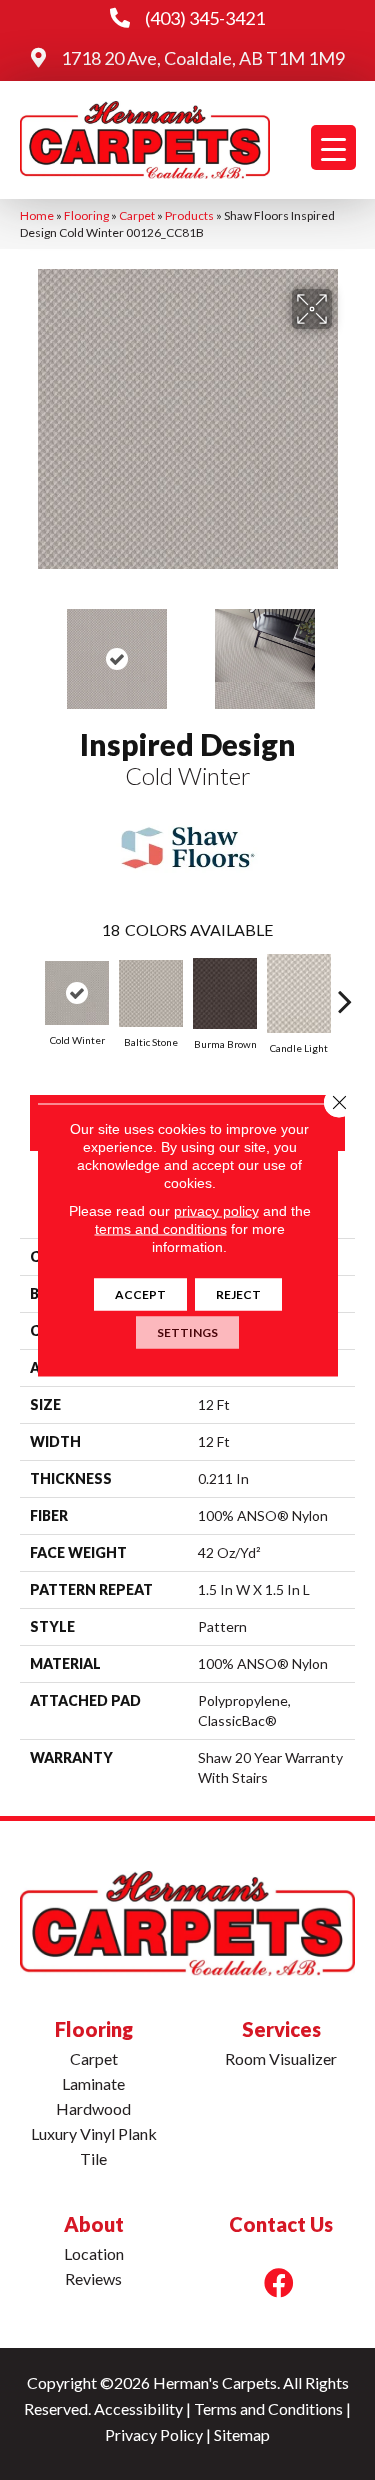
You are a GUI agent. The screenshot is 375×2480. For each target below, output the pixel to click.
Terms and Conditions (268, 2408)
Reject (238, 1294)
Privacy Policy (154, 2434)
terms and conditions (161, 1229)
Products (189, 215)
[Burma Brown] (225, 993)
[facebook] (279, 2282)
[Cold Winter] (77, 993)
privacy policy (216, 1211)
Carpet (137, 215)
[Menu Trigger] (333, 147)
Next (345, 649)
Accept (140, 1294)
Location (94, 2253)
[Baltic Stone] (151, 993)
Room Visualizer (281, 2058)
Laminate (93, 2083)
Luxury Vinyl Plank (94, 2133)
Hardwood (93, 2108)
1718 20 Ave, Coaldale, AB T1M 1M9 (203, 58)
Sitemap (242, 2434)
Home (37, 215)
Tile (93, 2158)
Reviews (93, 2278)
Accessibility (138, 2408)
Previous (30, 649)
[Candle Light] (299, 993)
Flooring (86, 215)
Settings (187, 1332)
